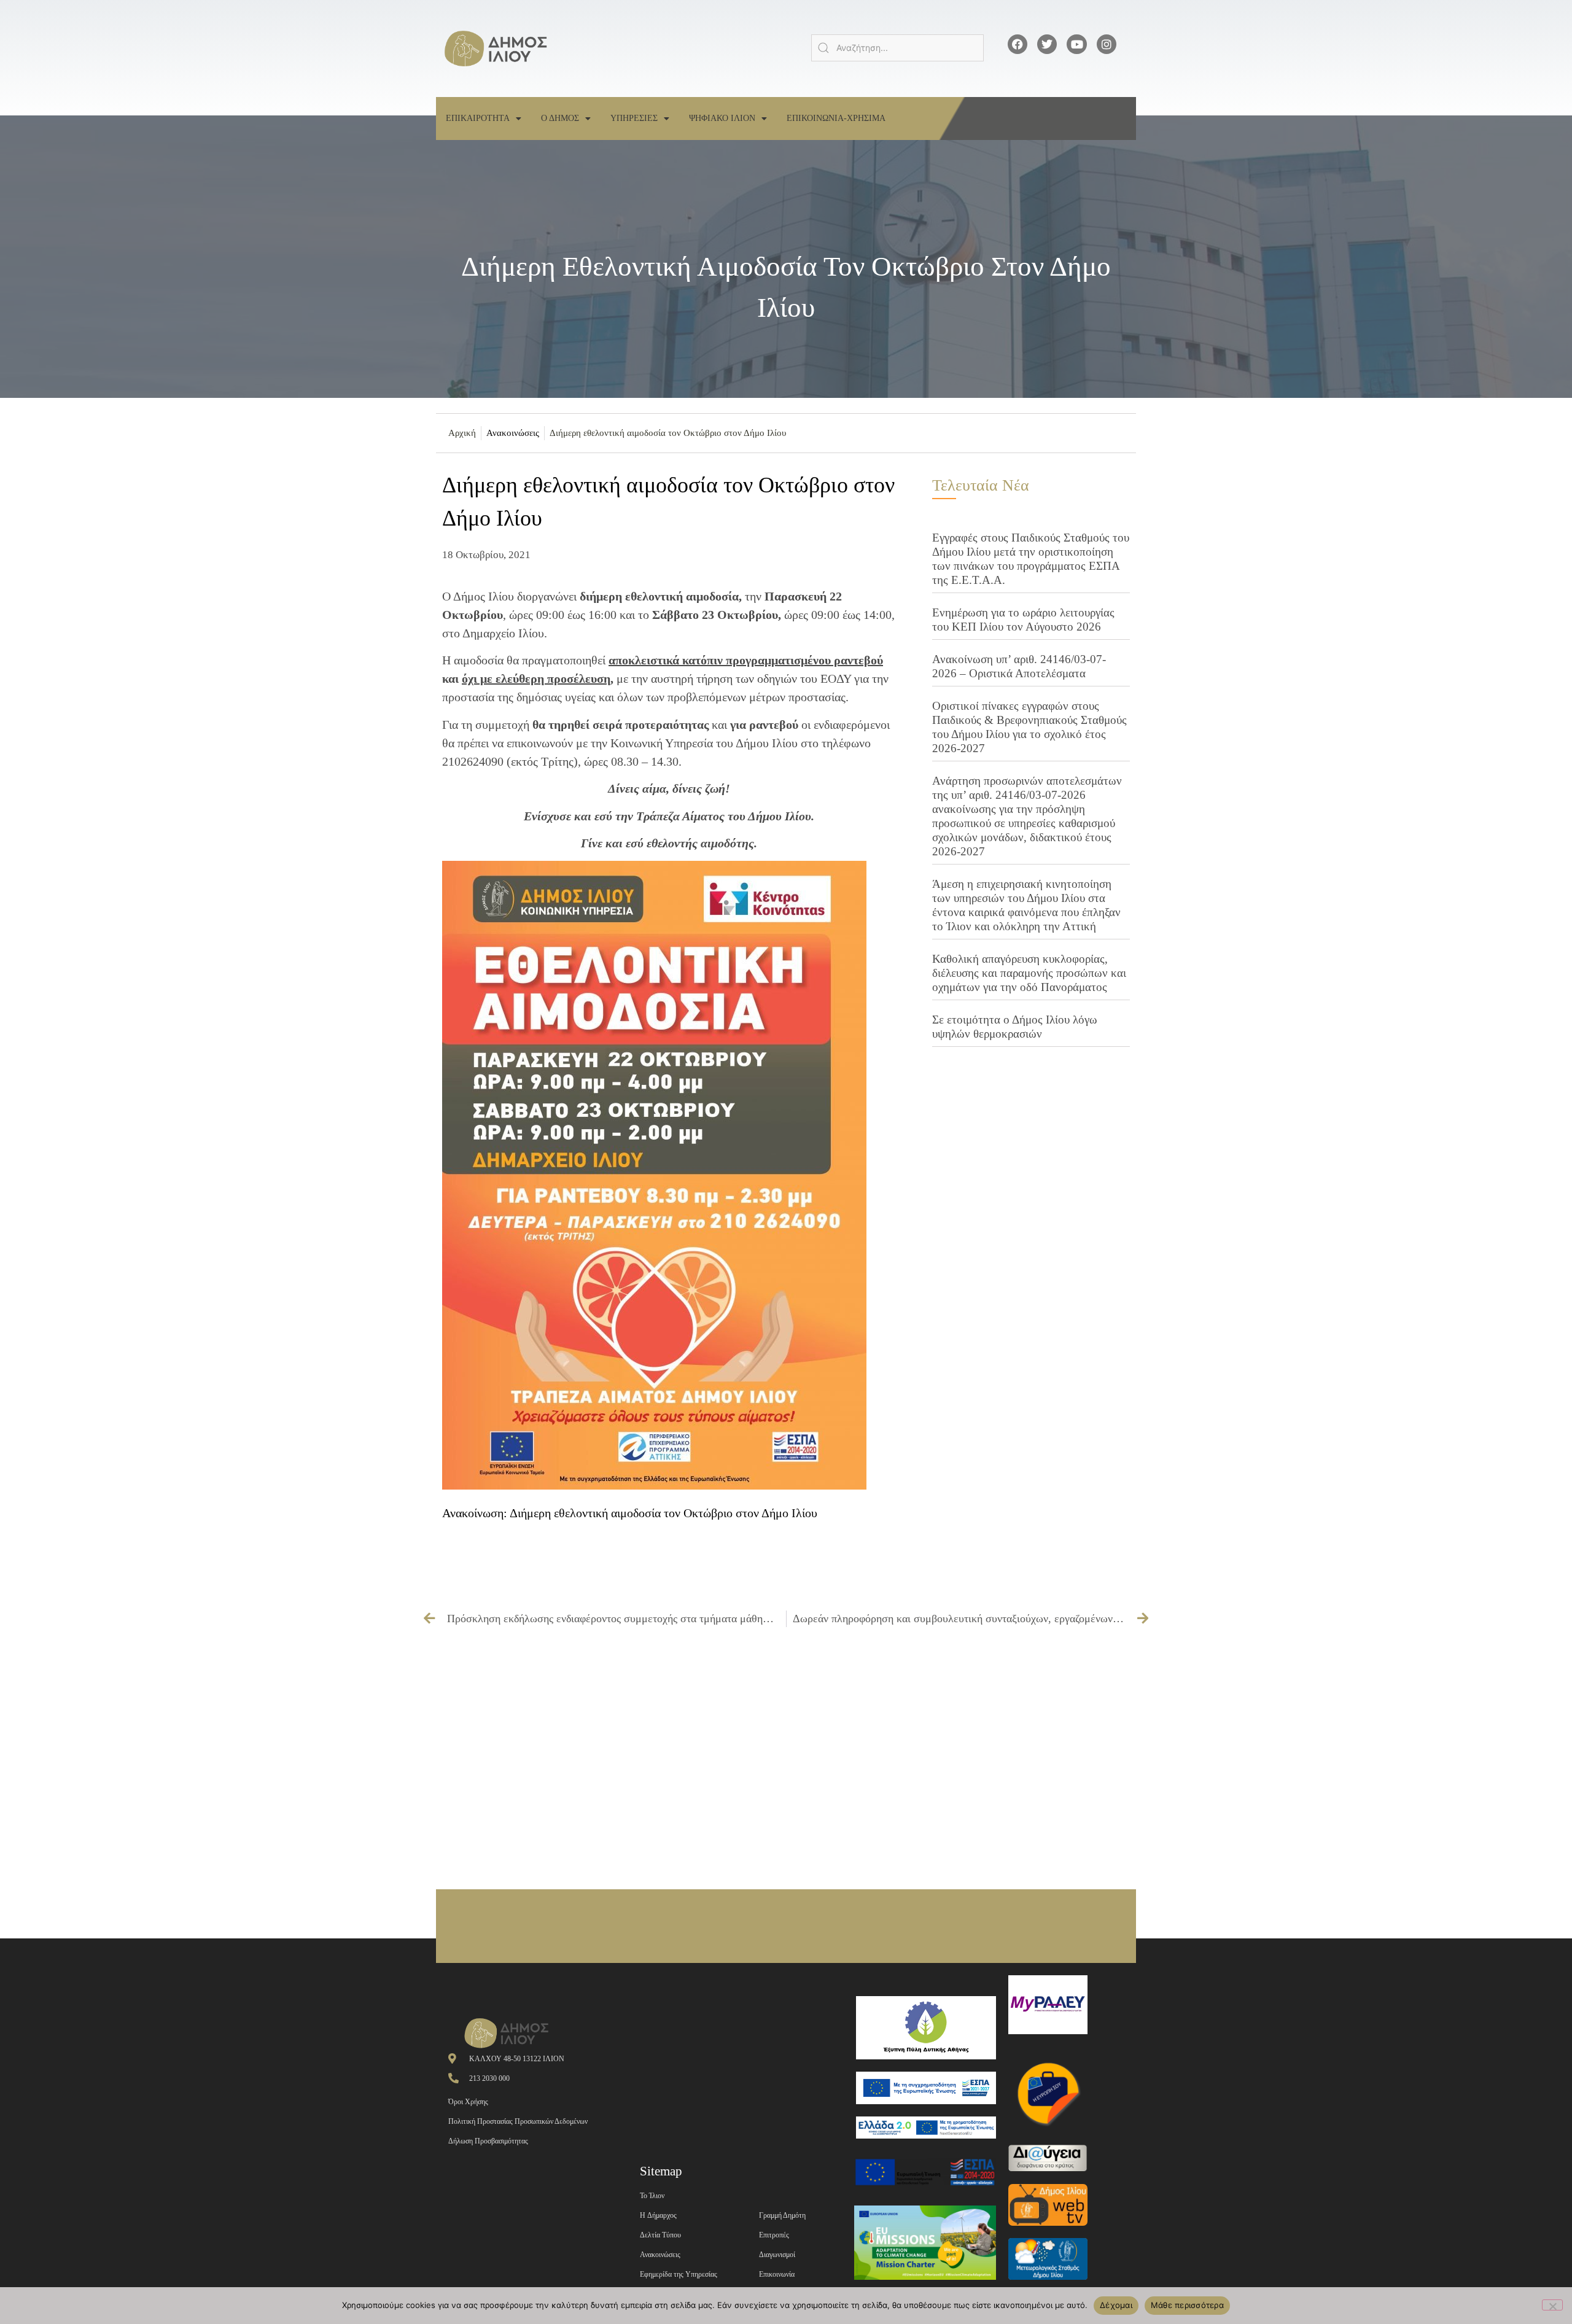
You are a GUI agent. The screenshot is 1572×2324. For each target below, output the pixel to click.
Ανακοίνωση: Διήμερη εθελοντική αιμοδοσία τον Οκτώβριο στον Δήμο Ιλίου (630, 1513)
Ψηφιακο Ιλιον (722, 118)
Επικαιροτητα (478, 118)
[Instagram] (1107, 44)
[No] (1552, 2305)
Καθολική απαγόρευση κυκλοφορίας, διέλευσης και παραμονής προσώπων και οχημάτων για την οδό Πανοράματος (1029, 973)
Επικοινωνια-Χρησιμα (836, 118)
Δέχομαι (1116, 2305)
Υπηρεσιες (634, 118)
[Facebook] (1018, 44)
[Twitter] (1047, 44)
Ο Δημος (560, 118)
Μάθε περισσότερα (1187, 2305)
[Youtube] (1076, 44)
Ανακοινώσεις (513, 433)
